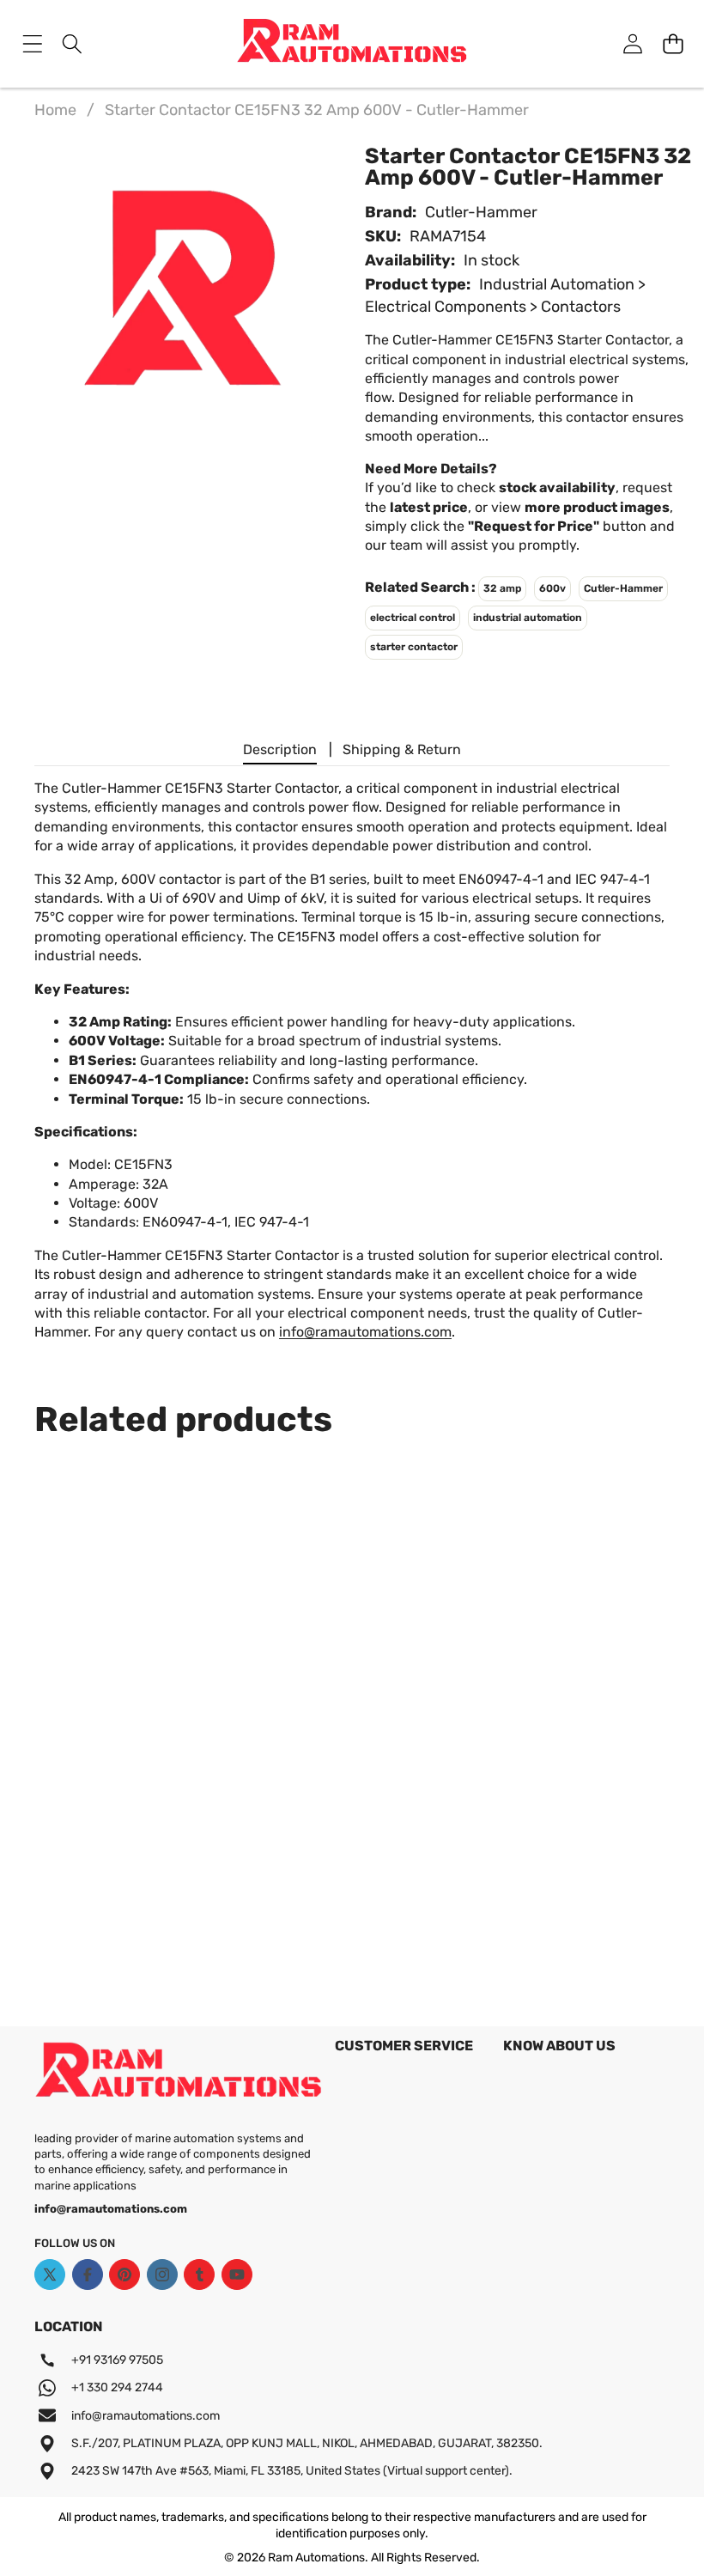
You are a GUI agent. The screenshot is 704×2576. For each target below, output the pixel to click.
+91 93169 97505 (117, 2360)
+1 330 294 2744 (117, 2387)
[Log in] (632, 43)
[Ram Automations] (352, 44)
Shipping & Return (402, 749)
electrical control (413, 618)
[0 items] (673, 43)
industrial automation (528, 618)
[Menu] (32, 43)
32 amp (502, 588)
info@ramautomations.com (365, 1332)
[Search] (73, 43)
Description (280, 749)
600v (552, 588)
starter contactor (414, 647)
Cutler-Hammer (481, 212)
